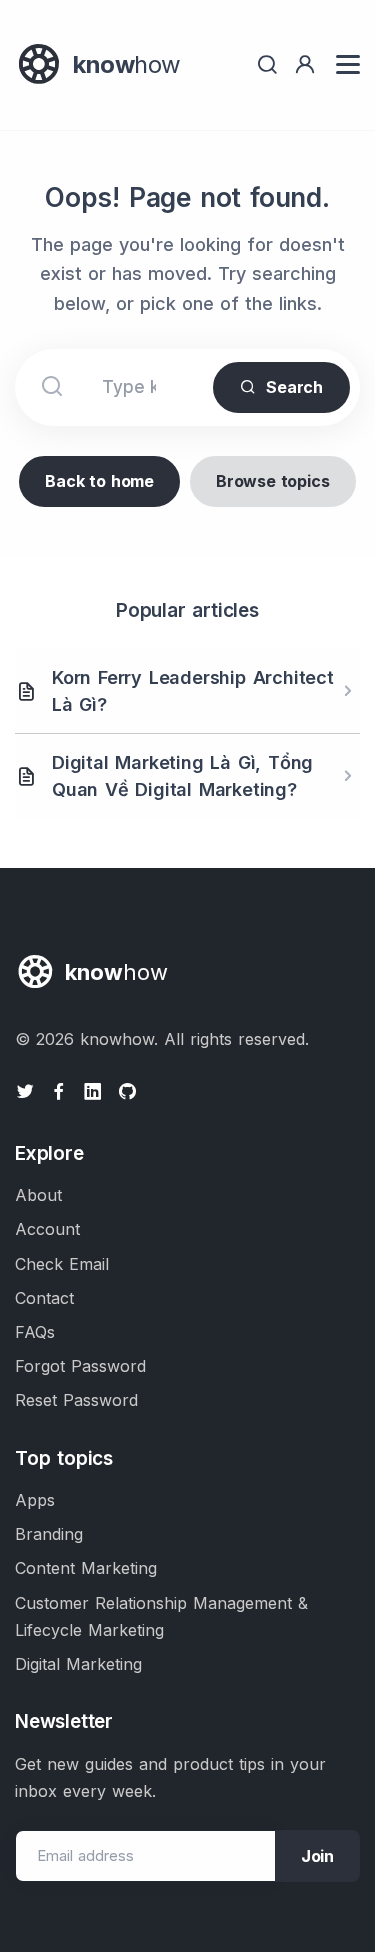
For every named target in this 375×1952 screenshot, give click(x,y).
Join (317, 1856)
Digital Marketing (78, 1664)
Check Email (62, 1264)
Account (47, 1229)
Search (294, 387)
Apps (35, 1500)
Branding (49, 1534)
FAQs (35, 1332)
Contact (44, 1298)
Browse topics (272, 481)
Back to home (99, 481)
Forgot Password (80, 1366)
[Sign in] (305, 64)
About (38, 1195)
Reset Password (76, 1400)
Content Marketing (86, 1568)
